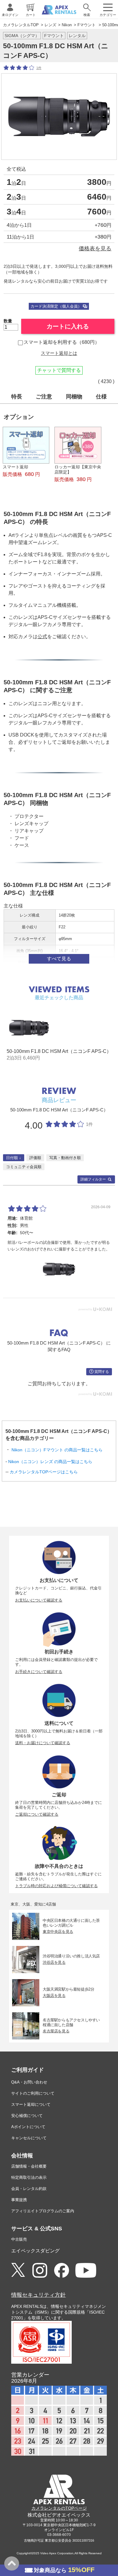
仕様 (101, 397)
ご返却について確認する (37, 1814)
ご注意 (44, 397)
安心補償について (27, 2116)
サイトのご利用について (33, 2093)
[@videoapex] (62, 2271)
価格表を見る (95, 248)
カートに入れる (68, 326)
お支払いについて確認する (39, 1600)
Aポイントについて (28, 2127)
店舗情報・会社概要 (29, 2166)
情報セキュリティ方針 (38, 2295)
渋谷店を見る (54, 1962)
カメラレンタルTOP (21, 25)
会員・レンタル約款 (29, 2189)
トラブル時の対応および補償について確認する (56, 1886)
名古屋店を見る (56, 2031)
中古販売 (19, 2239)
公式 (42, 637)
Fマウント (87, 25)
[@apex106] (18, 2270)
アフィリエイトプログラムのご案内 (43, 2211)
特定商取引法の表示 (29, 2177)
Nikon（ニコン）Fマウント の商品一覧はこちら (57, 1450)
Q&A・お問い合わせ (29, 2082)
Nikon (67, 25)
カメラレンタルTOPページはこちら (44, 1472)
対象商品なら (64, 2570)
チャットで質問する (59, 370)
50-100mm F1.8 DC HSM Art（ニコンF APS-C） (59, 1051)
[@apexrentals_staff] (40, 2271)
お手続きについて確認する (39, 1672)
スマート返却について (31, 2104)
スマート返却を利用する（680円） (62, 342)
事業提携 (19, 2200)
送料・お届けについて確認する (43, 1743)
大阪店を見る (54, 1995)
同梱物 (74, 397)
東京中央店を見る (58, 1931)
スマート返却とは (59, 353)
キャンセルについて (29, 2138)
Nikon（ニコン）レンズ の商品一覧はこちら (50, 1462)
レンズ (50, 25)
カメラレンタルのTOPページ (59, 2508)
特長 (17, 397)
